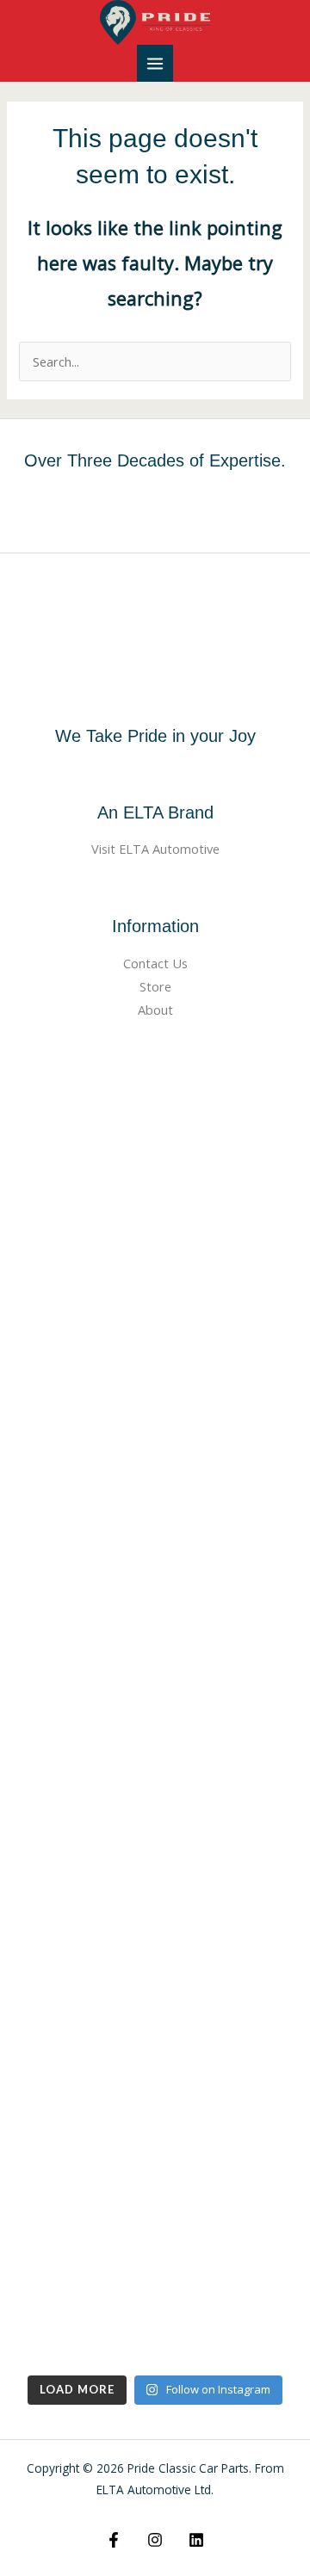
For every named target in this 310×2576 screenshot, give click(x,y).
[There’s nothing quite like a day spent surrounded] (155, 2121)
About (155, 1010)
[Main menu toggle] (155, 63)
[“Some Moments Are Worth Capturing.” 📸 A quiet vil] (155, 1144)
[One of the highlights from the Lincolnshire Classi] (155, 1958)
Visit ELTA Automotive (155, 849)
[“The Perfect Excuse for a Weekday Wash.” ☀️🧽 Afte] (155, 1632)
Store (155, 986)
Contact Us (155, 963)
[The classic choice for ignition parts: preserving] (155, 1796)
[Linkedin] (196, 2540)
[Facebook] (114, 2540)
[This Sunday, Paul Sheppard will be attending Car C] (155, 1307)
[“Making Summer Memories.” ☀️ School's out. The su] (155, 1470)
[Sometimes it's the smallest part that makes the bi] (155, 2284)
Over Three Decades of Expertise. (155, 460)
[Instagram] (155, 2540)
